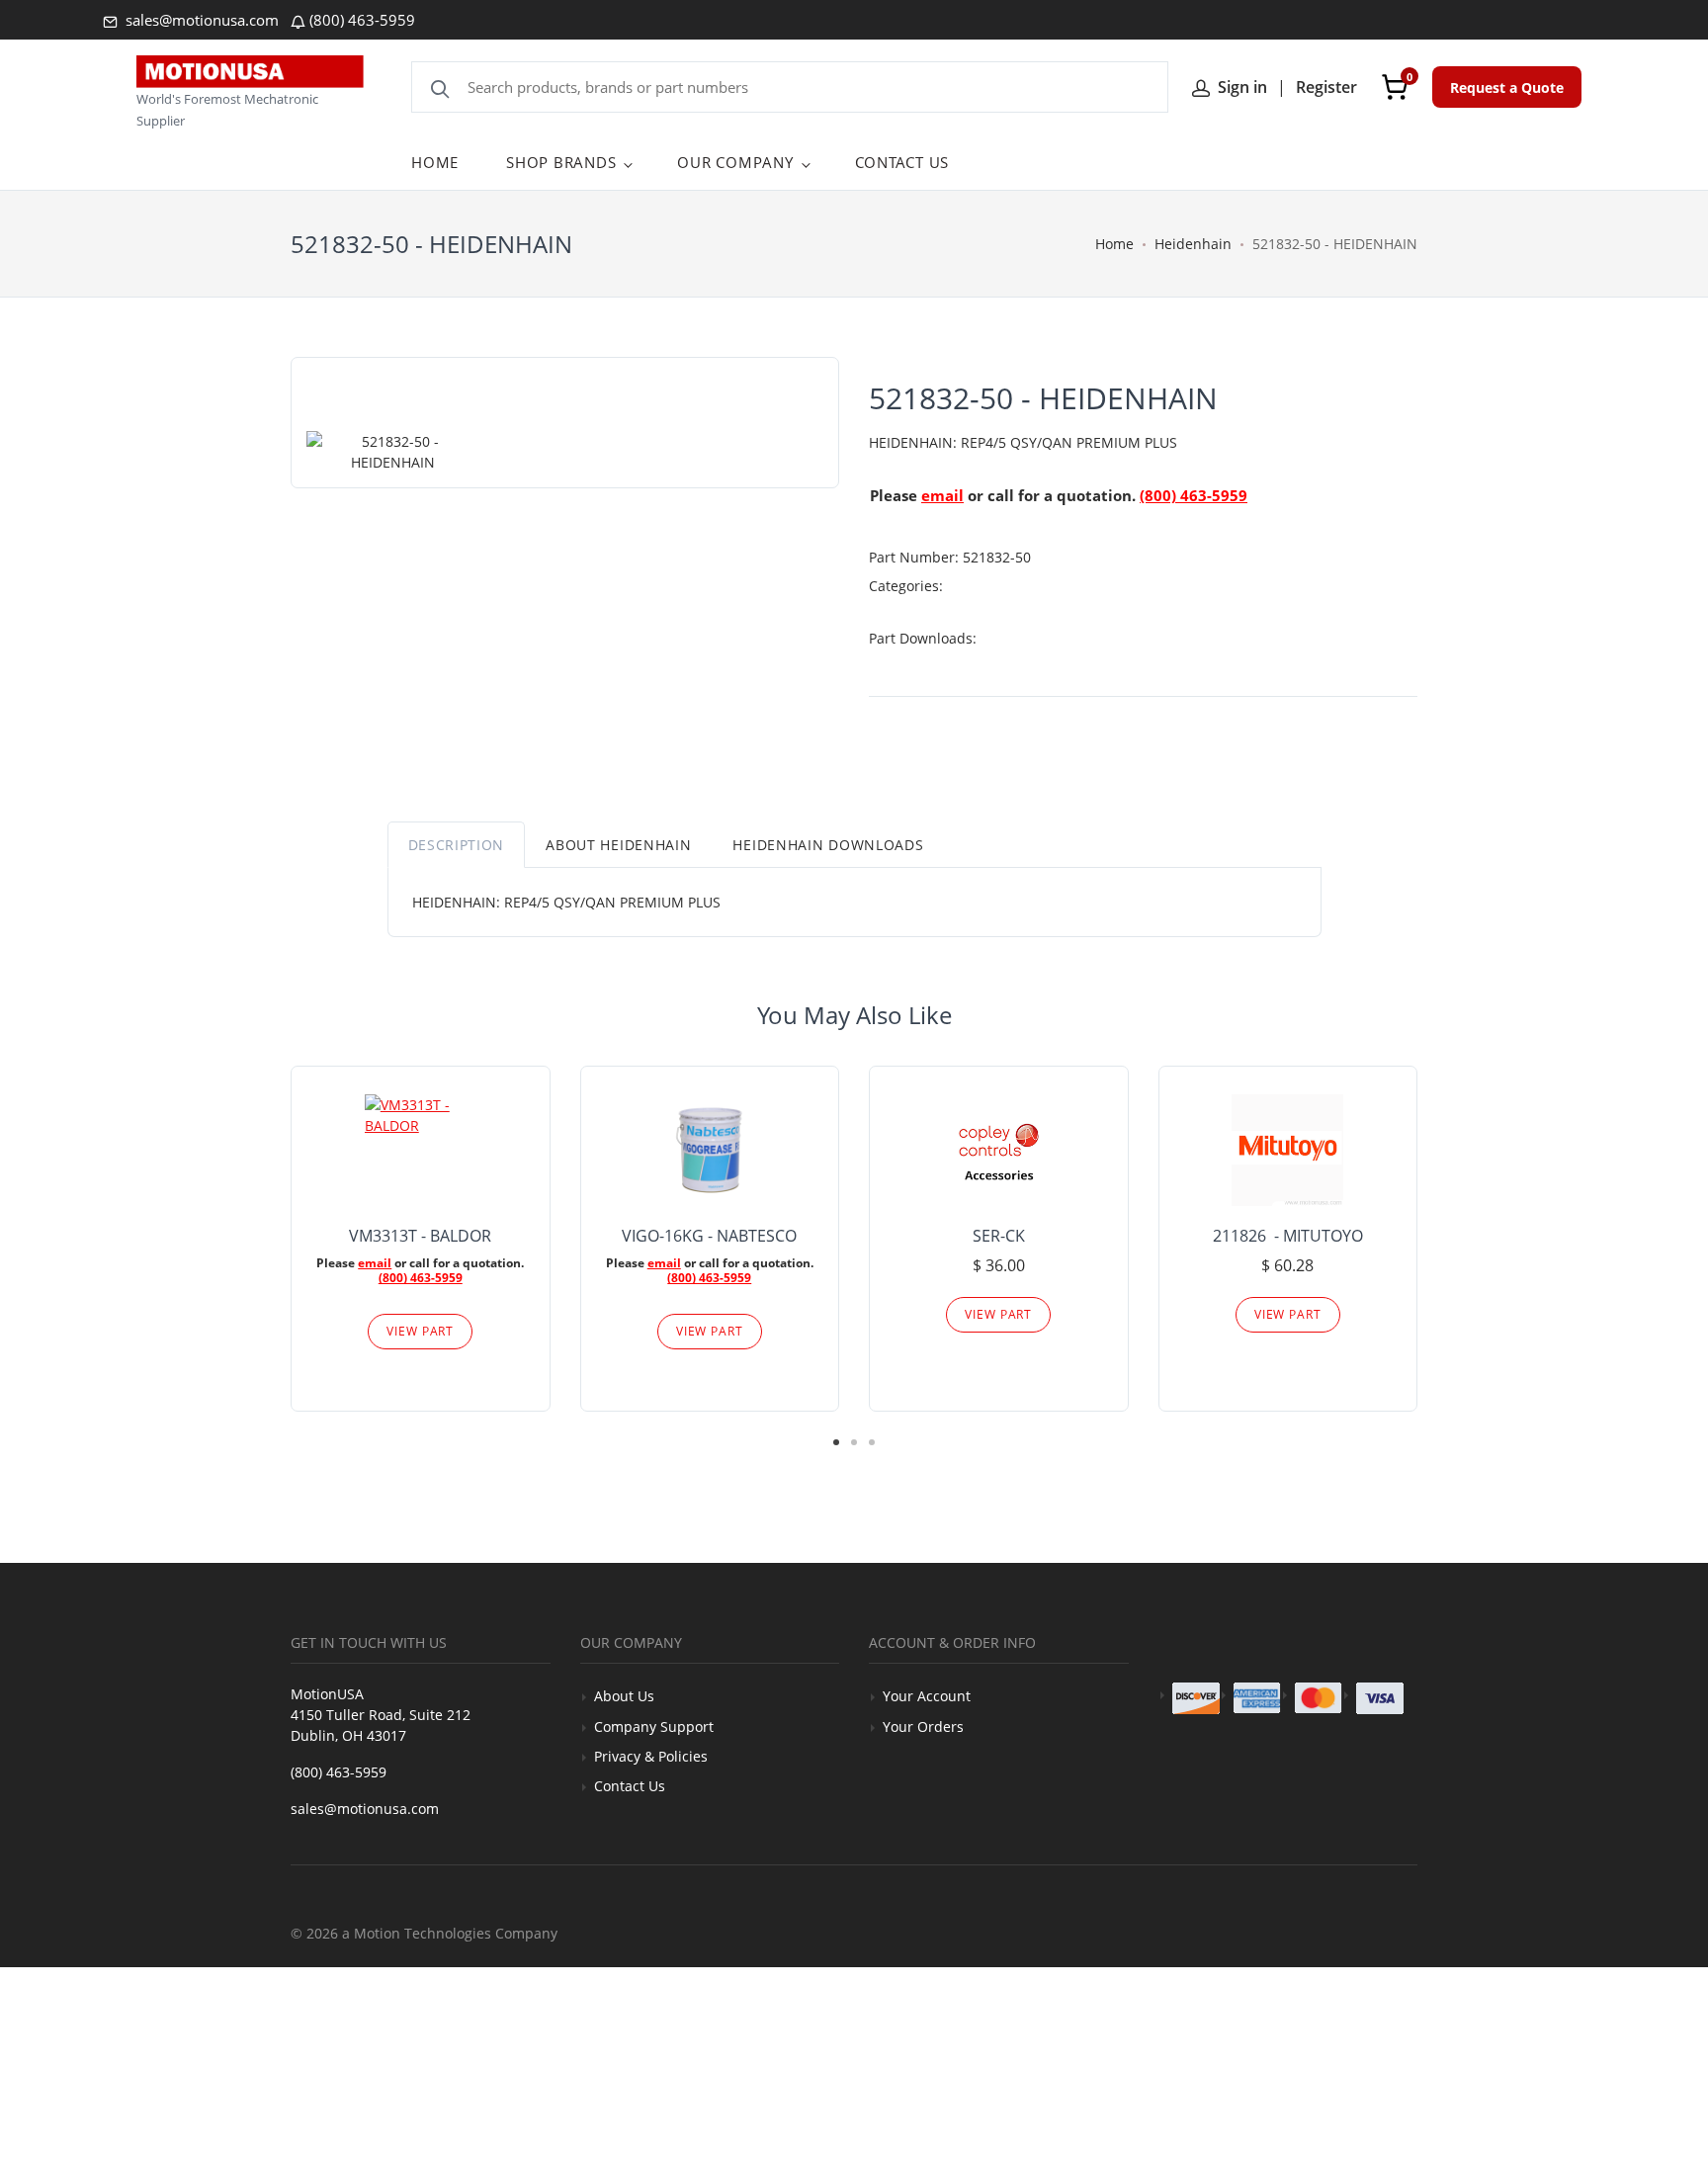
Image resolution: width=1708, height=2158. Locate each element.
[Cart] (1395, 87)
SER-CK (999, 1236)
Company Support (654, 1726)
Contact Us (630, 1786)
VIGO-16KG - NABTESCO (709, 1236)
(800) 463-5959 (362, 20)
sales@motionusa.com (200, 20)
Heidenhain (1193, 244)
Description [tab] (457, 845)
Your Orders (923, 1726)
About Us (624, 1696)
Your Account (927, 1696)
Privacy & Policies (651, 1756)
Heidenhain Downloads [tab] (828, 845)
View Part (420, 1331)
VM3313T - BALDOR (420, 1236)
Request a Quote (1507, 87)
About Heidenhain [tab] (618, 845)
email (942, 495)
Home (1114, 244)
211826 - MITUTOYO (1288, 1236)
